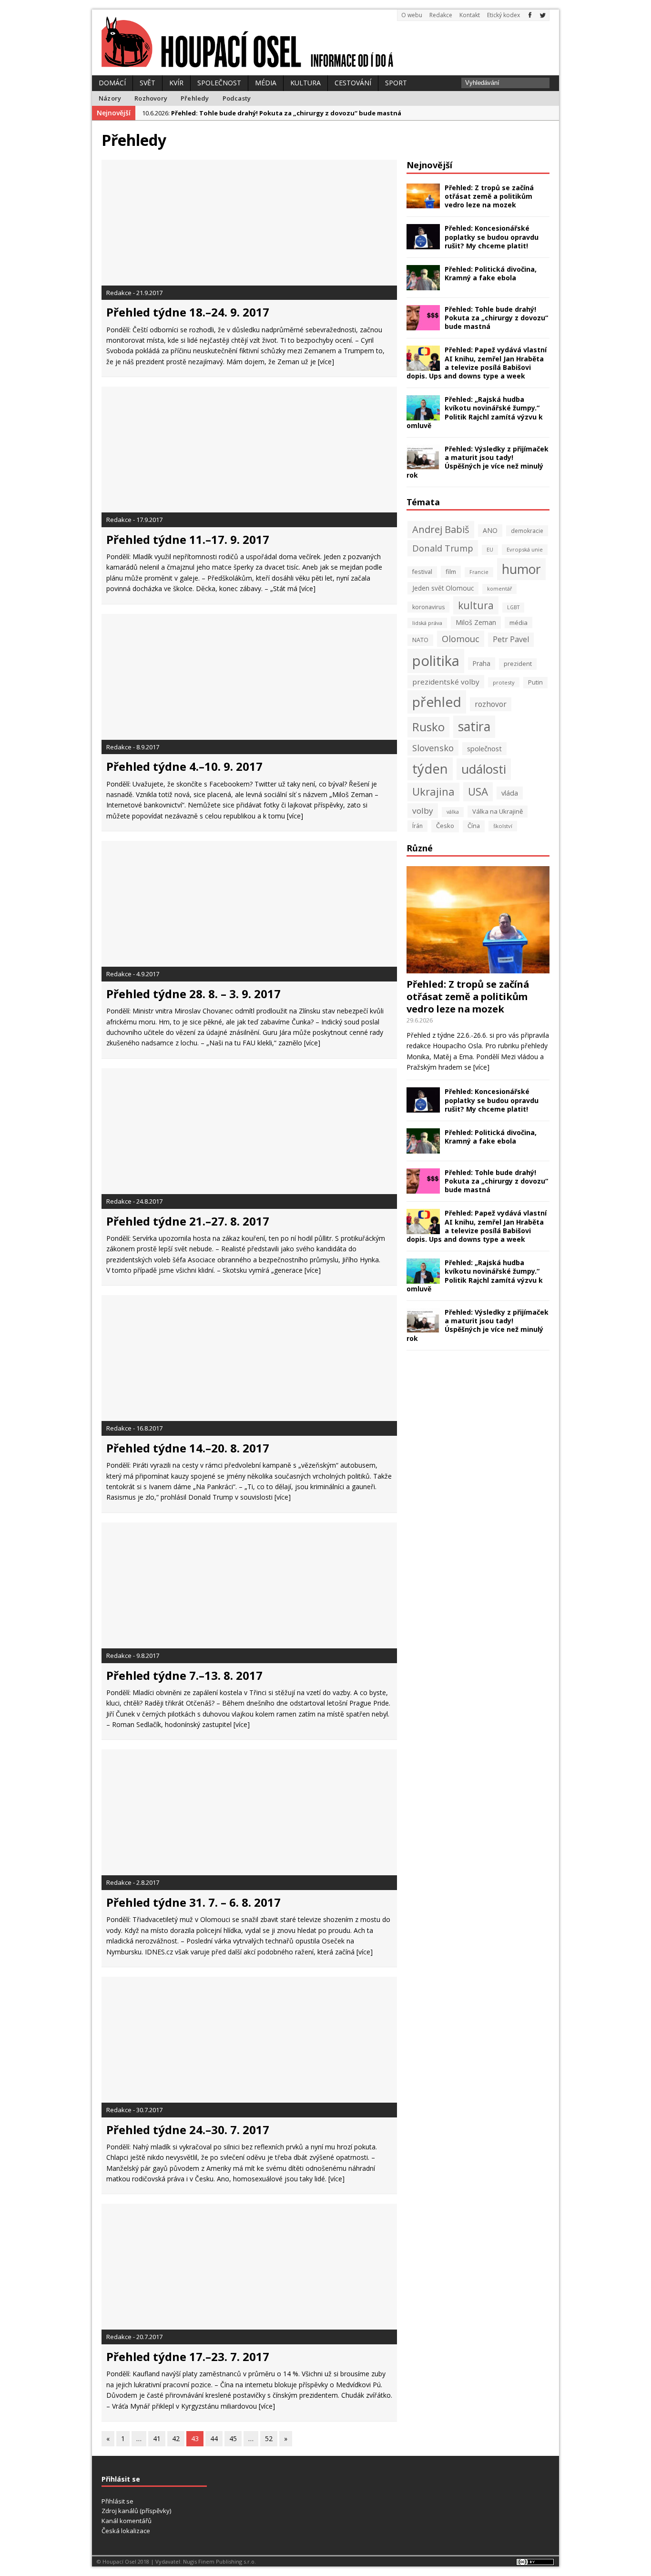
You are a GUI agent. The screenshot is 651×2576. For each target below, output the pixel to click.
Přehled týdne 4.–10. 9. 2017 (184, 766)
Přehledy (195, 98)
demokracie (527, 531)
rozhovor (491, 704)
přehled (437, 702)
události (484, 769)
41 (157, 2438)
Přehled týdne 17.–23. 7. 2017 (188, 2356)
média (519, 623)
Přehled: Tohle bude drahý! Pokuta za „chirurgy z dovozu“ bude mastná (496, 318)
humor (521, 569)
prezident (518, 664)
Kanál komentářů (127, 2521)
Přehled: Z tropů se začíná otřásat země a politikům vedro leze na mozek (489, 196)
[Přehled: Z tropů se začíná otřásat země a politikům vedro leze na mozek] (423, 203)
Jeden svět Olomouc (443, 588)
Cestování (353, 83)
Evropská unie (525, 549)
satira (474, 726)
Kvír (176, 83)
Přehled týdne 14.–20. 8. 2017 (188, 1448)
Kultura (305, 83)
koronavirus (428, 607)
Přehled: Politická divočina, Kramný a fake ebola (491, 273)
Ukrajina (433, 792)
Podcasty (237, 98)
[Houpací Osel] (325, 42)
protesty (504, 682)
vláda (510, 793)
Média (266, 83)
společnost (484, 748)
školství (503, 826)
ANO (490, 530)
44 (214, 2438)
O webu (412, 15)
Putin (535, 682)
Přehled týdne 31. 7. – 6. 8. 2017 (193, 1902)
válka (453, 812)
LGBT (513, 607)
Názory (110, 98)
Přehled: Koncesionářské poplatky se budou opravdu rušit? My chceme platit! (492, 237)
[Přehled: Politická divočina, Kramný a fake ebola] (423, 284)
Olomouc (461, 639)
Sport (396, 83)
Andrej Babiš (441, 529)
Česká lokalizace (126, 2531)
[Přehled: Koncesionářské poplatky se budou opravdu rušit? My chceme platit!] (423, 244)
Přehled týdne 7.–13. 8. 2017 (184, 1675)
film (451, 572)
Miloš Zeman (476, 622)
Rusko (428, 727)
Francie (479, 572)
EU (490, 550)
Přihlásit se (117, 2501)
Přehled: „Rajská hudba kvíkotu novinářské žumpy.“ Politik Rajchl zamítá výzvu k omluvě (475, 412)
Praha (482, 663)
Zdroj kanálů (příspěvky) (136, 2511)
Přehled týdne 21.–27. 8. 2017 (188, 1221)
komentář (499, 589)
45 (233, 2438)
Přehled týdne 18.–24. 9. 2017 (188, 312)
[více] (326, 362)
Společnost (219, 83)
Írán (417, 826)
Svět (147, 83)
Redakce (441, 15)
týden (430, 769)
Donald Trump (443, 548)
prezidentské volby (446, 682)
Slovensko (433, 748)
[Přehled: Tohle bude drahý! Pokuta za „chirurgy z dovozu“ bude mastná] (423, 324)
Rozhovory (151, 98)
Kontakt (470, 15)
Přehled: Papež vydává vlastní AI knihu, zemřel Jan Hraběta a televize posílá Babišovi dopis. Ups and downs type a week (477, 363)
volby (423, 811)
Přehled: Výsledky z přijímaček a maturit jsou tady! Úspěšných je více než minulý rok (478, 462)
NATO (420, 640)
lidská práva (427, 623)
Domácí (112, 83)
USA (478, 792)
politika (436, 661)
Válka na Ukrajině (498, 811)
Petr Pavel (511, 639)
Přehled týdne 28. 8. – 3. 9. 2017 (193, 994)
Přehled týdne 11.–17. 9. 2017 (188, 539)
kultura (476, 605)
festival (422, 572)
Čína (474, 826)
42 (176, 2438)
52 (269, 2438)
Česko (445, 826)
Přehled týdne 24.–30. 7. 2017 (188, 2130)
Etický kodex (504, 15)
